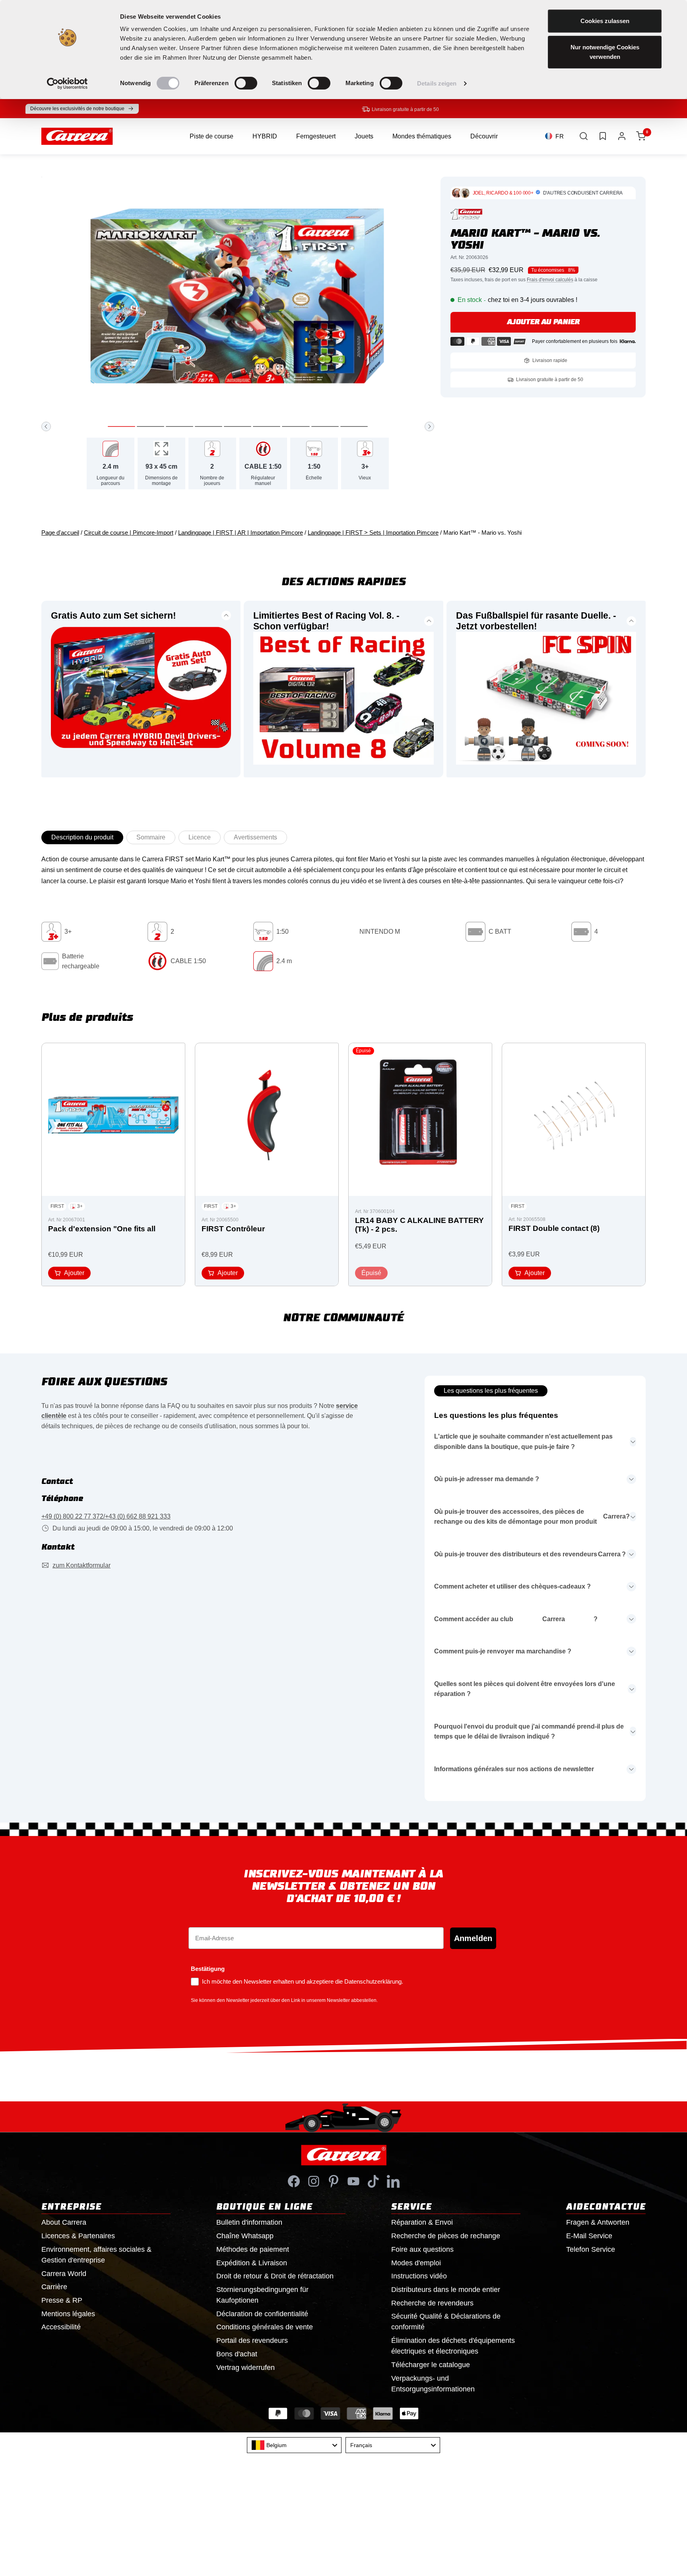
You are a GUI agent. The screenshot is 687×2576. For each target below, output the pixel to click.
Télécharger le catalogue (431, 2365)
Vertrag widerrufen (245, 2368)
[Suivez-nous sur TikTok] (373, 2181)
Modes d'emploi (416, 2263)
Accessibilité (61, 2327)
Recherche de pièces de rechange (446, 2236)
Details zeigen (437, 83)
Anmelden (473, 1938)
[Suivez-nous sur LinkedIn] (393, 2181)
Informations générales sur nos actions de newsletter (514, 1769)
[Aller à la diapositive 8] (325, 426)
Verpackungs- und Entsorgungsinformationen (433, 2384)
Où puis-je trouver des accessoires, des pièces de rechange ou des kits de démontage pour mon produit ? (532, 1517)
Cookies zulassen (605, 21)
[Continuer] (429, 426)
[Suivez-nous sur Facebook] (294, 2181)
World (64, 2274)
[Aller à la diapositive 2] (150, 426)
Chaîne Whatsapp (245, 2236)
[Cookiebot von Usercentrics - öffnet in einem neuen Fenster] (67, 84)
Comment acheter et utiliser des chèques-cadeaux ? (512, 1586)
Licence (200, 837)
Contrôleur (233, 1229)
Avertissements (255, 837)
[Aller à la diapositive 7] (296, 426)
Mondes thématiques (422, 136)
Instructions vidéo (419, 2276)
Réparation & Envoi (422, 2222)
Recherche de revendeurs (432, 2303)
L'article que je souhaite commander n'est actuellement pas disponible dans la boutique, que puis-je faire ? (523, 1442)
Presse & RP (62, 2300)
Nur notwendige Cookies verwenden (605, 52)
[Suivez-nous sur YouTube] (353, 2181)
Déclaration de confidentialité (262, 2314)
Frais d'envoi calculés (550, 280)
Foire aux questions (422, 2249)
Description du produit (82, 837)
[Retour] (46, 426)
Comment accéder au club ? (516, 1619)
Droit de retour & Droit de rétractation (275, 2276)
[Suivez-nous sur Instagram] (314, 2181)
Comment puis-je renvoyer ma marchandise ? (503, 1651)
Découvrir (484, 136)
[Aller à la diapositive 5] (238, 426)
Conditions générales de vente (265, 2327)
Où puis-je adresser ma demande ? (487, 1479)
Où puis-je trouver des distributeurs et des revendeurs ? (530, 1554)
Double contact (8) (554, 1228)
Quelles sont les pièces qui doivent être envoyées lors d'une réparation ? (525, 1689)
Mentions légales (68, 2314)
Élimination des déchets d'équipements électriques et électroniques (453, 2346)
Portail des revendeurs (252, 2340)
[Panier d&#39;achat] (641, 136)
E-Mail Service (589, 2236)
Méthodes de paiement (253, 2249)
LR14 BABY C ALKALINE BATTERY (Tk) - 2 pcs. (419, 1225)
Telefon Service (591, 2249)
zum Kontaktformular (82, 1565)
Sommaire (151, 837)
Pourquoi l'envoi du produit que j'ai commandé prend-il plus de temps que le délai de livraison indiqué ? (529, 1732)
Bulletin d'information (249, 2222)
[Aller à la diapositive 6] (267, 426)
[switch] (246, 83)
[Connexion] (622, 136)
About (64, 2222)
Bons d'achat (237, 2354)
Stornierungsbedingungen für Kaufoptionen (262, 2295)
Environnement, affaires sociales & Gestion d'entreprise (96, 2255)
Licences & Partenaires (78, 2236)
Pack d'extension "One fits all (102, 1229)
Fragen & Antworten (598, 2222)
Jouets (364, 136)
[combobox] (294, 2445)
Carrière (54, 2287)
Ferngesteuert (316, 136)
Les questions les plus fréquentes (491, 1391)
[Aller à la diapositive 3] (180, 426)
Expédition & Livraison (252, 2263)
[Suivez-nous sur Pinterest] (334, 2181)
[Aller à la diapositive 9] (354, 426)
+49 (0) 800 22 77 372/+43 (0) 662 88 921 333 (106, 1516)
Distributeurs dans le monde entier (446, 2290)
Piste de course (212, 136)
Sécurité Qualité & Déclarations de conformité (446, 2322)
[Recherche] (584, 136)
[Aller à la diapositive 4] (209, 426)
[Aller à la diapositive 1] (121, 426)
